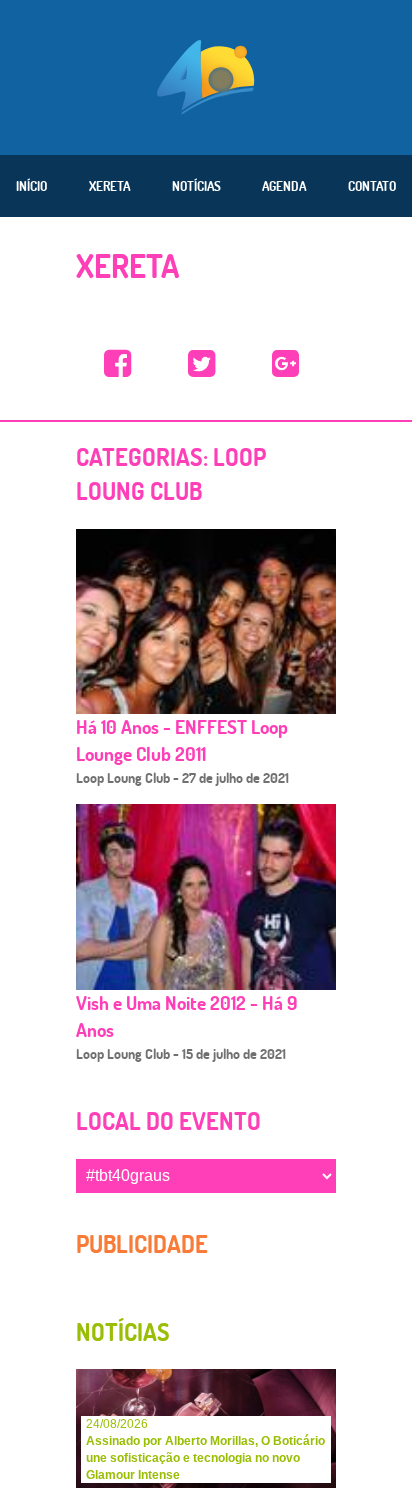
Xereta (109, 186)
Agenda (284, 186)
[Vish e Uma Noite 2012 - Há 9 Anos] (206, 896)
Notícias (196, 186)
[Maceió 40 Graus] (205, 75)
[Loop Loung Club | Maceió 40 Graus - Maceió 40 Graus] (118, 364)
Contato (372, 186)
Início (31, 186)
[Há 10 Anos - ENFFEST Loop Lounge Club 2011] (206, 620)
